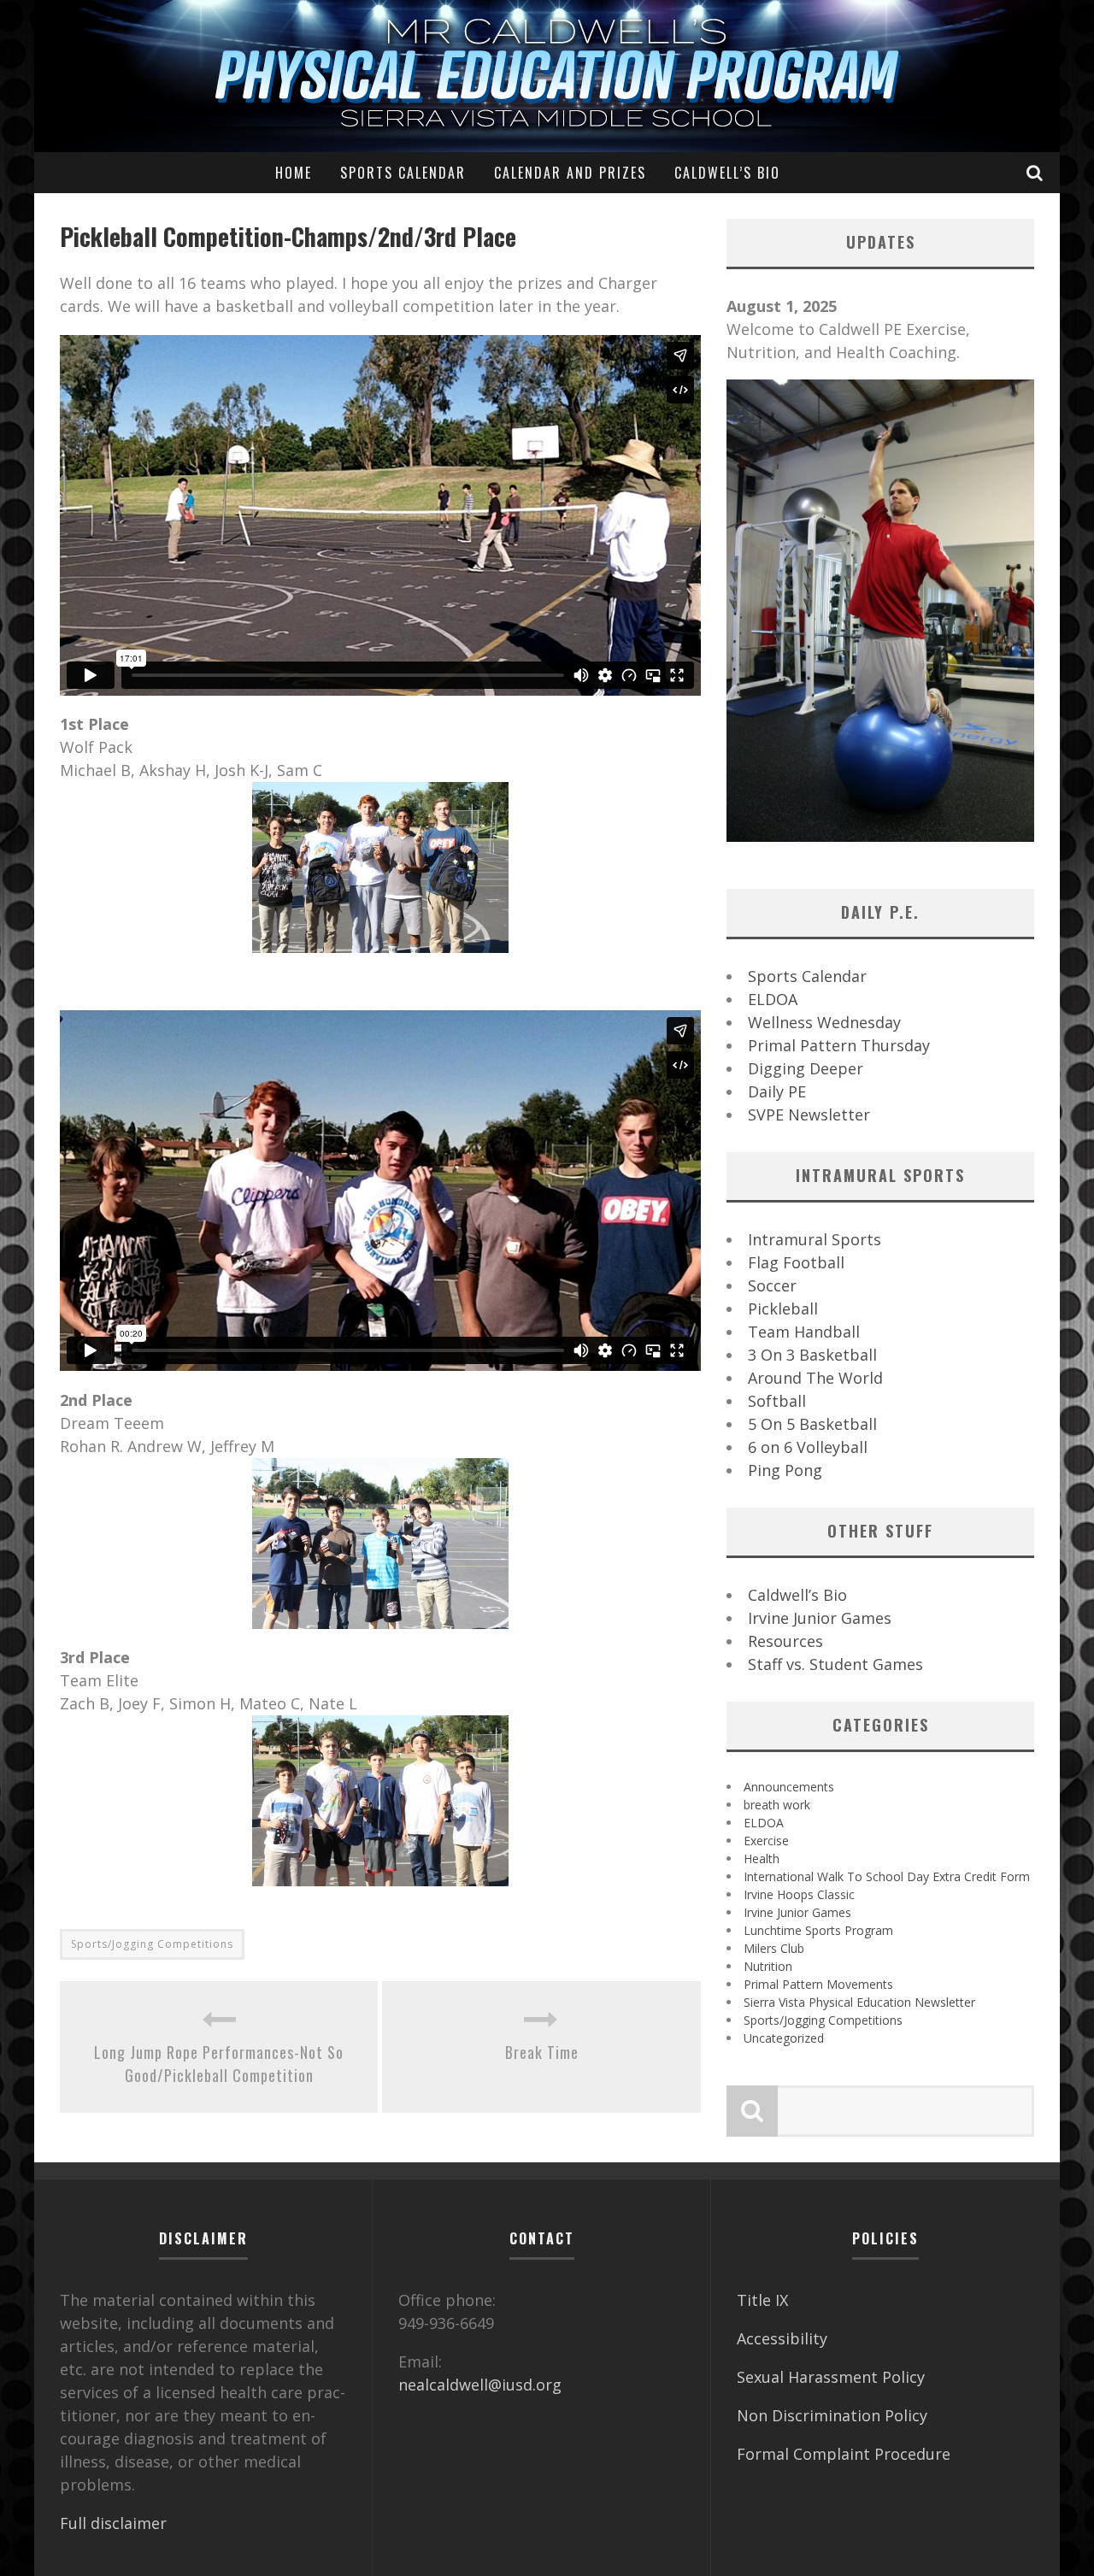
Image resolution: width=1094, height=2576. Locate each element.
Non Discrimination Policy (832, 2415)
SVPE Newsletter (809, 1115)
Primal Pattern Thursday (839, 1045)
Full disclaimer (113, 2523)
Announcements (789, 1787)
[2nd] (380, 1544)
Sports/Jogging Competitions (152, 1944)
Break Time (542, 2052)
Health (762, 1858)
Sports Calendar (403, 173)
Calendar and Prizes (570, 173)
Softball (777, 1401)
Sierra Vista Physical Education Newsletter (859, 2002)
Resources (785, 1641)
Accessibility (782, 2338)
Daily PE (777, 1091)
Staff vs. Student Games (835, 1664)
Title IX (762, 2300)
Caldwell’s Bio (727, 173)
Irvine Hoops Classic (799, 1894)
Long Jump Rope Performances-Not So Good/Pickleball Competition (219, 2064)
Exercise (766, 1841)
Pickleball (783, 1309)
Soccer (772, 1285)
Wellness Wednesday (824, 1022)
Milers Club (774, 1948)
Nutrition (768, 1966)
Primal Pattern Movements (818, 1984)
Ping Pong (785, 1470)
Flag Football (796, 1262)
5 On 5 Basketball (812, 1424)
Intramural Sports (815, 1239)
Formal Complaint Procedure (844, 2454)
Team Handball (804, 1332)
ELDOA (773, 999)
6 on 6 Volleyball (808, 1447)
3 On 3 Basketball (812, 1355)
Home (294, 173)
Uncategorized (784, 2038)
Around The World (815, 1378)
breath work (777, 1805)
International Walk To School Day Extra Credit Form (887, 1876)
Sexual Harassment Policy (831, 2377)
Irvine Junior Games (820, 1618)
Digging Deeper (806, 1068)
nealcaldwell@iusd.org (480, 2385)
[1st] (380, 867)
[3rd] (380, 1801)
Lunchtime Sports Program (818, 1930)
